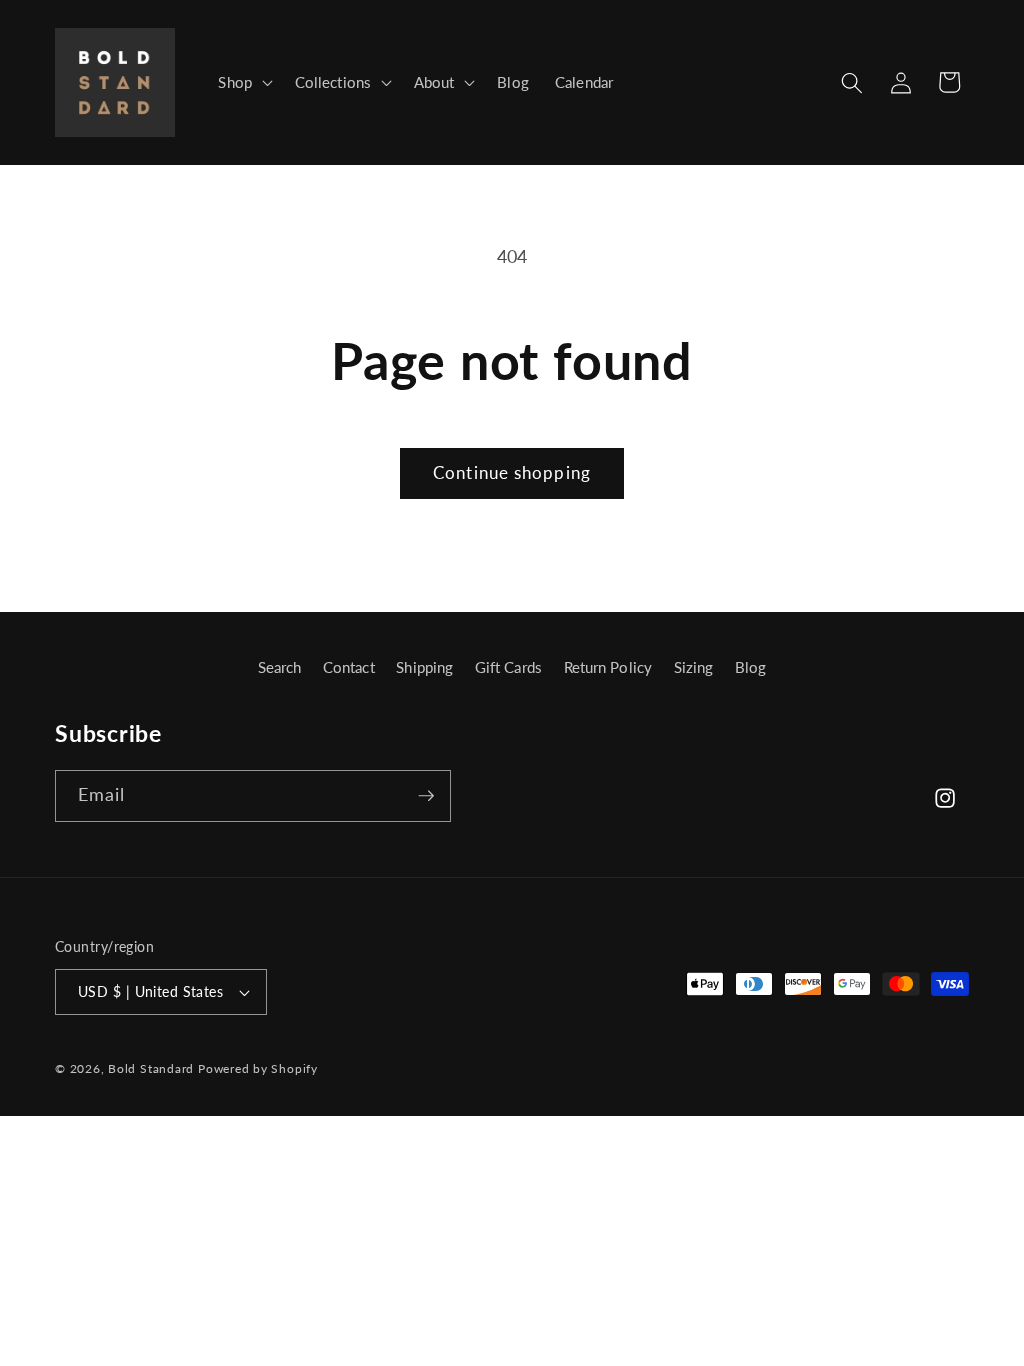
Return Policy (608, 667)
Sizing (694, 667)
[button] (243, 83)
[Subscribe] (426, 796)
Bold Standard (151, 1068)
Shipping (424, 667)
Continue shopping (512, 473)
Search (280, 667)
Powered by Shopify (258, 1068)
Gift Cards (508, 667)
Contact (349, 667)
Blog (750, 667)
